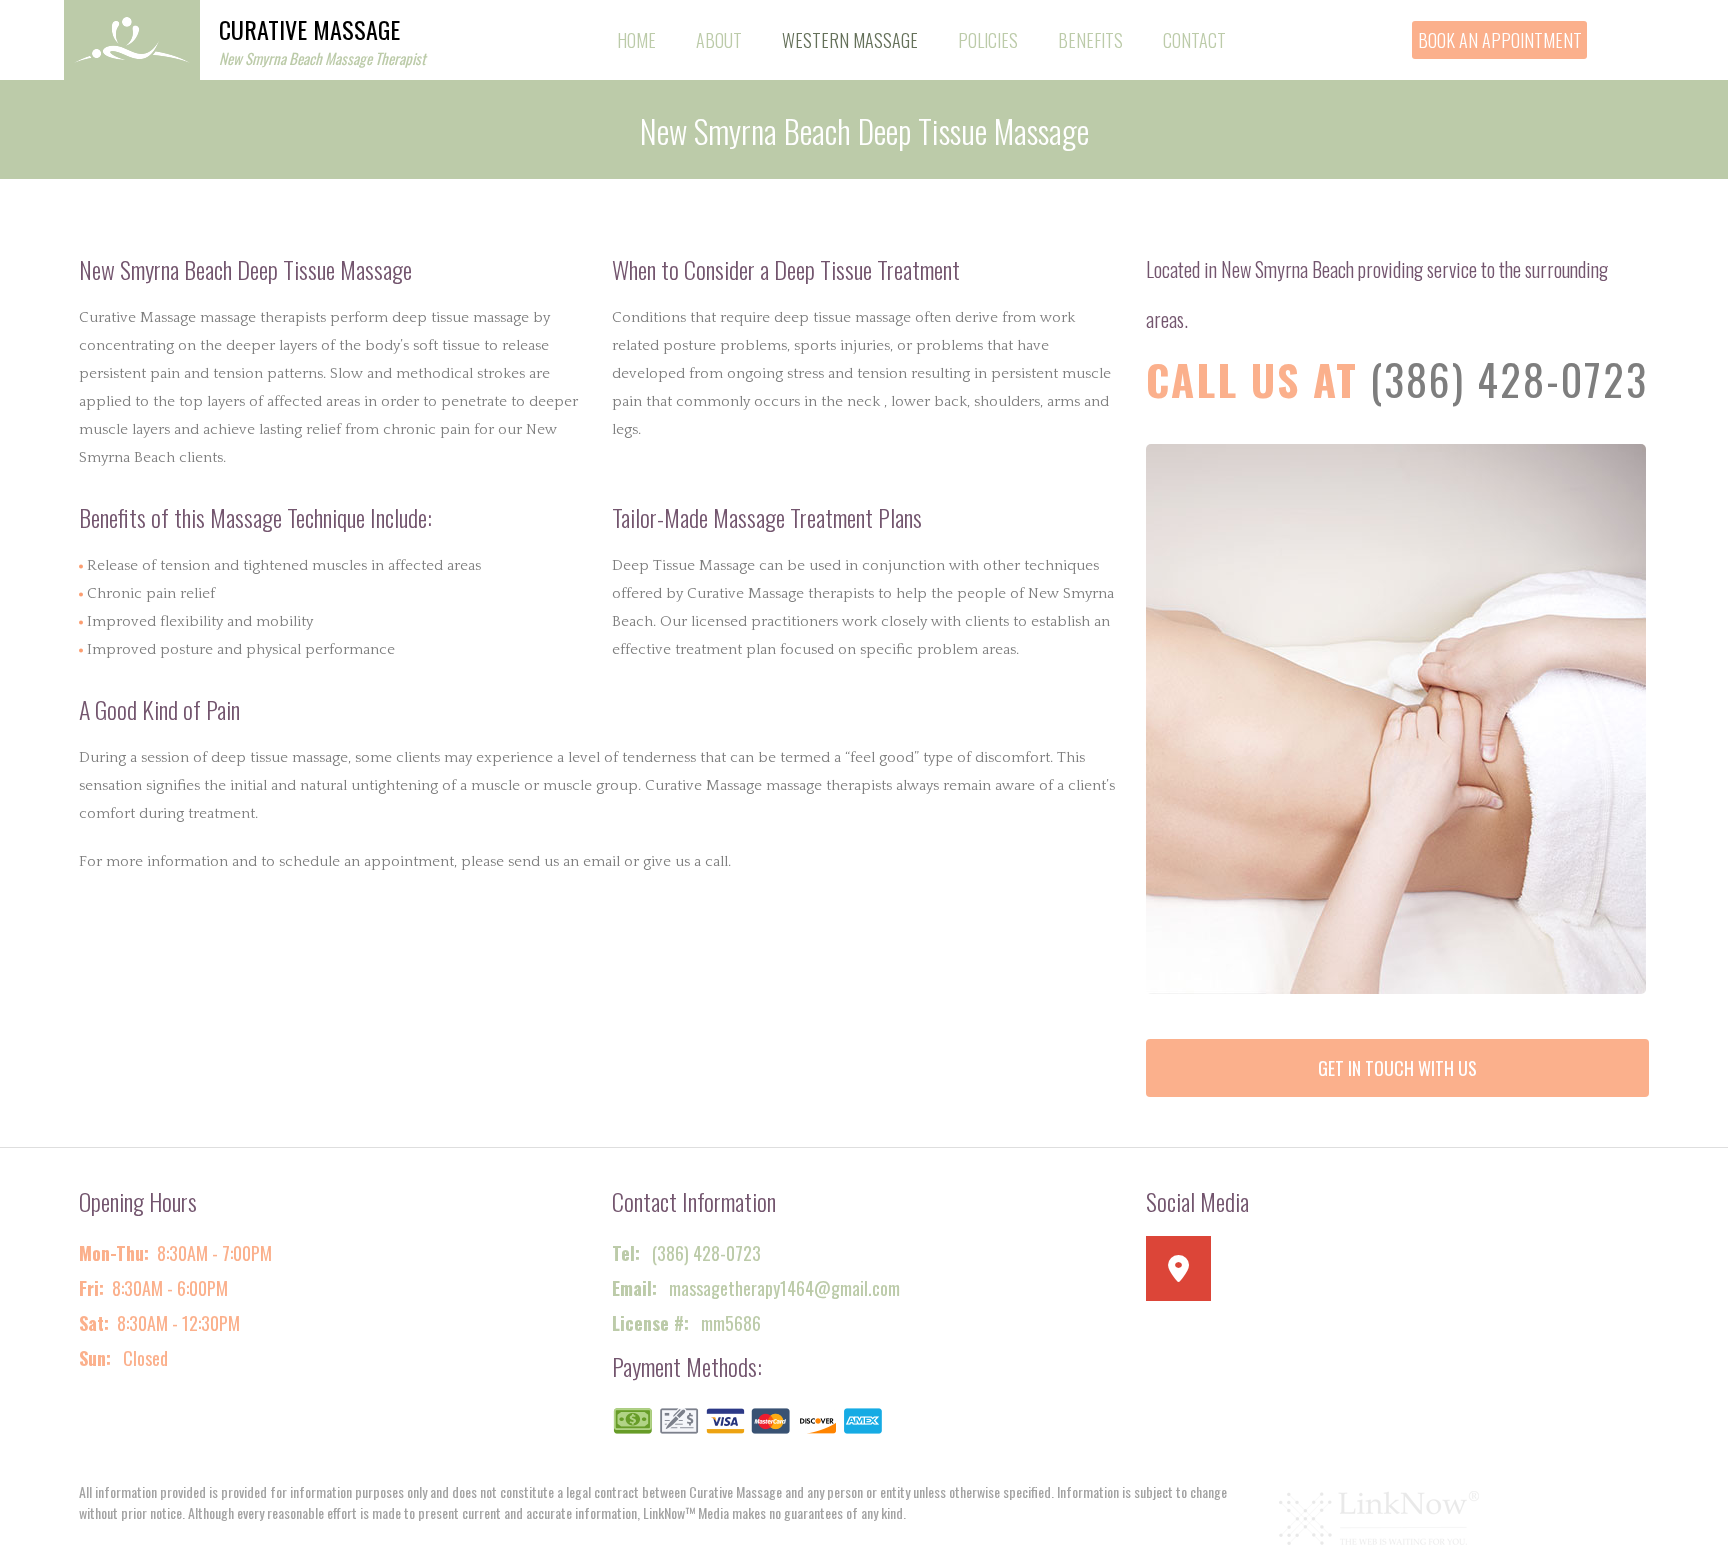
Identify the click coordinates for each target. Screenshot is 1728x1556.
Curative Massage (309, 29)
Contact (1194, 40)
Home (636, 40)
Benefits (1090, 40)
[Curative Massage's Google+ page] (1186, 1274)
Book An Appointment (1500, 40)
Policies (988, 40)
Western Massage (850, 40)
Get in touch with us (1397, 1068)
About (719, 40)
